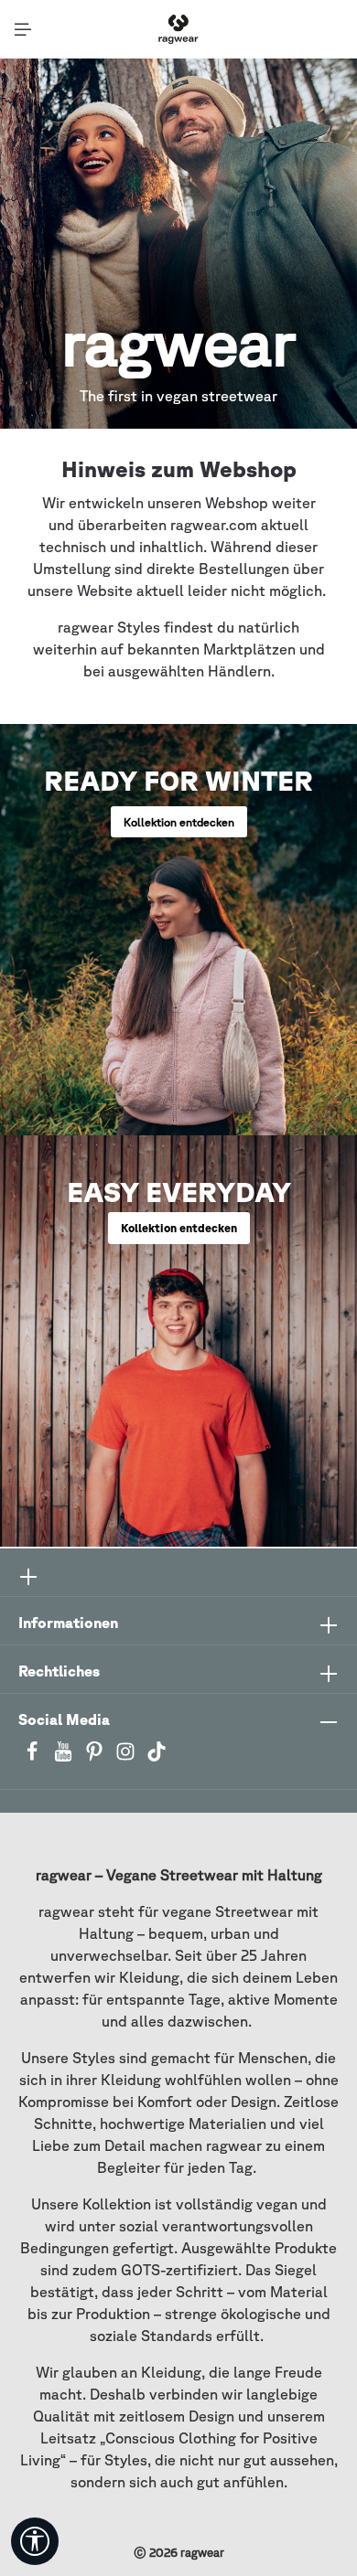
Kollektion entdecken (179, 822)
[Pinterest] (96, 1757)
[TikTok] (157, 1757)
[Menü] (23, 29)
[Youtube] (65, 1757)
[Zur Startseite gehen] (178, 29)
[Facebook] (34, 1757)
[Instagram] (127, 1757)
